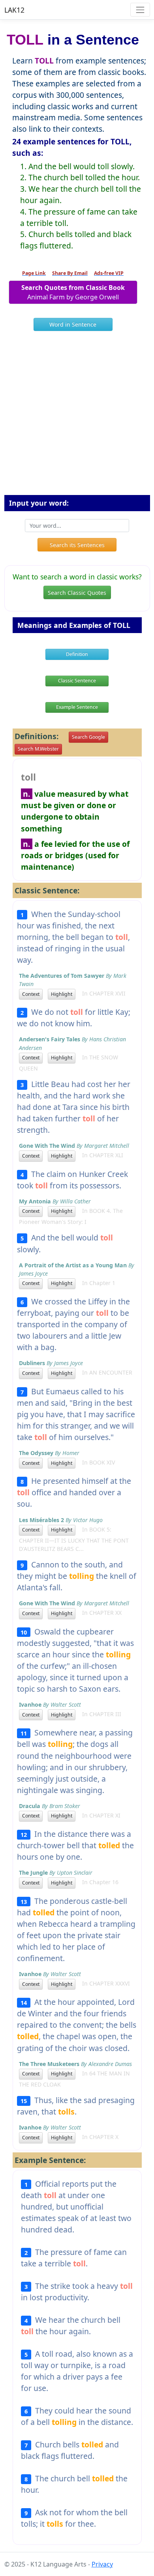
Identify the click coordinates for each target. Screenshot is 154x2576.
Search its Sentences (77, 545)
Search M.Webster (38, 749)
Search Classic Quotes (77, 593)
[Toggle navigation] (140, 10)
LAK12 (14, 10)
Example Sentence (77, 707)
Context (31, 994)
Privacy (102, 2564)
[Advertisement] (77, 416)
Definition (77, 654)
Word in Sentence (73, 324)
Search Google (88, 737)
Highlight (62, 994)
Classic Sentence (77, 681)
